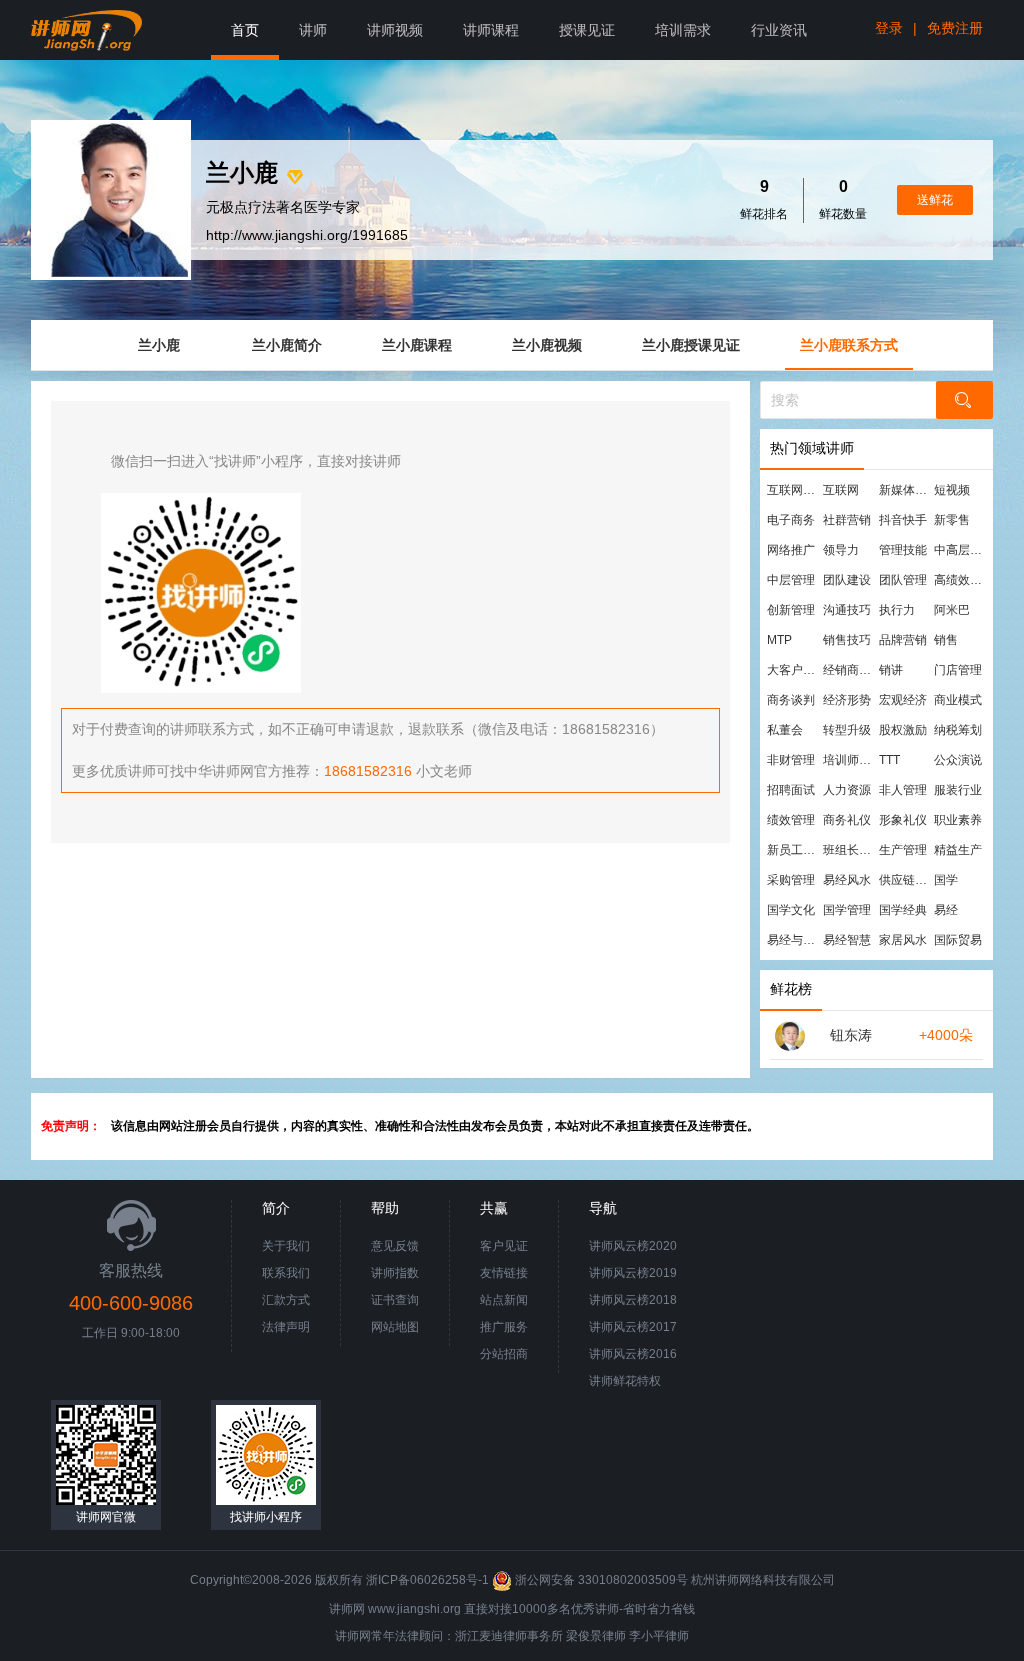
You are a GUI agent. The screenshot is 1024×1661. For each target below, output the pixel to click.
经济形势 (847, 700)
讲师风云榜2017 (633, 1327)
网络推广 (791, 550)
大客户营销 (794, 670)
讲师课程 (491, 30)
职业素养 (958, 820)
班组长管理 (850, 850)
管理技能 (903, 550)
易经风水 (847, 880)
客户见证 (504, 1246)
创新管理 (791, 610)
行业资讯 (779, 30)
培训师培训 (850, 760)
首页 (245, 30)
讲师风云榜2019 (633, 1273)
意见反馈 (395, 1246)
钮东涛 (851, 1035)
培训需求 (683, 30)
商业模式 (958, 700)
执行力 (897, 610)
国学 (946, 880)
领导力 (841, 550)
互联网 (841, 490)
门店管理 (958, 670)
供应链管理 (906, 880)
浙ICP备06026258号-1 (427, 1580)
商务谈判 (791, 700)
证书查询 (395, 1300)
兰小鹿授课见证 (691, 345)
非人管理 (903, 790)
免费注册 (955, 28)
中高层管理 (961, 550)
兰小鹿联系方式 (849, 345)
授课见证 (587, 30)
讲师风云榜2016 (633, 1354)
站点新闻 (504, 1300)
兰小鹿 (159, 345)
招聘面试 (791, 790)
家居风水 (903, 940)
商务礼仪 (847, 820)
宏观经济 (903, 700)
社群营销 (847, 520)
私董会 (785, 730)
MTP (779, 640)
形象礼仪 (903, 820)
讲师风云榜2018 (633, 1300)
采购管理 (791, 880)
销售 (946, 640)
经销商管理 (850, 670)
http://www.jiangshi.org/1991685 (307, 235)
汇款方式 (286, 1300)
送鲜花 (935, 200)
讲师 (313, 30)
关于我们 (286, 1246)
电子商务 (791, 520)
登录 (889, 28)
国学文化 (791, 910)
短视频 (952, 490)
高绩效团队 (961, 580)
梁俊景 (584, 1636)
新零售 (952, 520)
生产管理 (903, 850)
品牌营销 (903, 640)
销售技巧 (847, 640)
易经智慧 (847, 940)
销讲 (891, 670)
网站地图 (395, 1327)
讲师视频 (395, 30)
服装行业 (958, 790)
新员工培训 (794, 850)
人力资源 (847, 790)
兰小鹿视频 (547, 345)
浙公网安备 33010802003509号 (601, 1580)
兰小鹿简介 (287, 345)
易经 (946, 910)
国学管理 (847, 910)
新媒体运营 (906, 490)
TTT (889, 760)
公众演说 (958, 760)
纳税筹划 (958, 730)
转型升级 (847, 730)
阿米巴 (952, 610)
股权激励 (903, 730)
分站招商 (504, 1354)
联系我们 (286, 1273)
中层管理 (791, 580)
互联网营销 (794, 490)
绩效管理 (791, 820)
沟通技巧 (847, 610)
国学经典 (903, 910)
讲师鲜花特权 (625, 1381)
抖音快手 (903, 520)
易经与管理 (794, 940)
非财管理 (791, 760)
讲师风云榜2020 (633, 1246)
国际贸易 (958, 940)
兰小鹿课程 (417, 345)
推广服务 (504, 1327)
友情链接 (504, 1273)
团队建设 (847, 580)
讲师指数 (395, 1273)
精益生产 (958, 850)
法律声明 (286, 1327)
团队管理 (903, 580)
